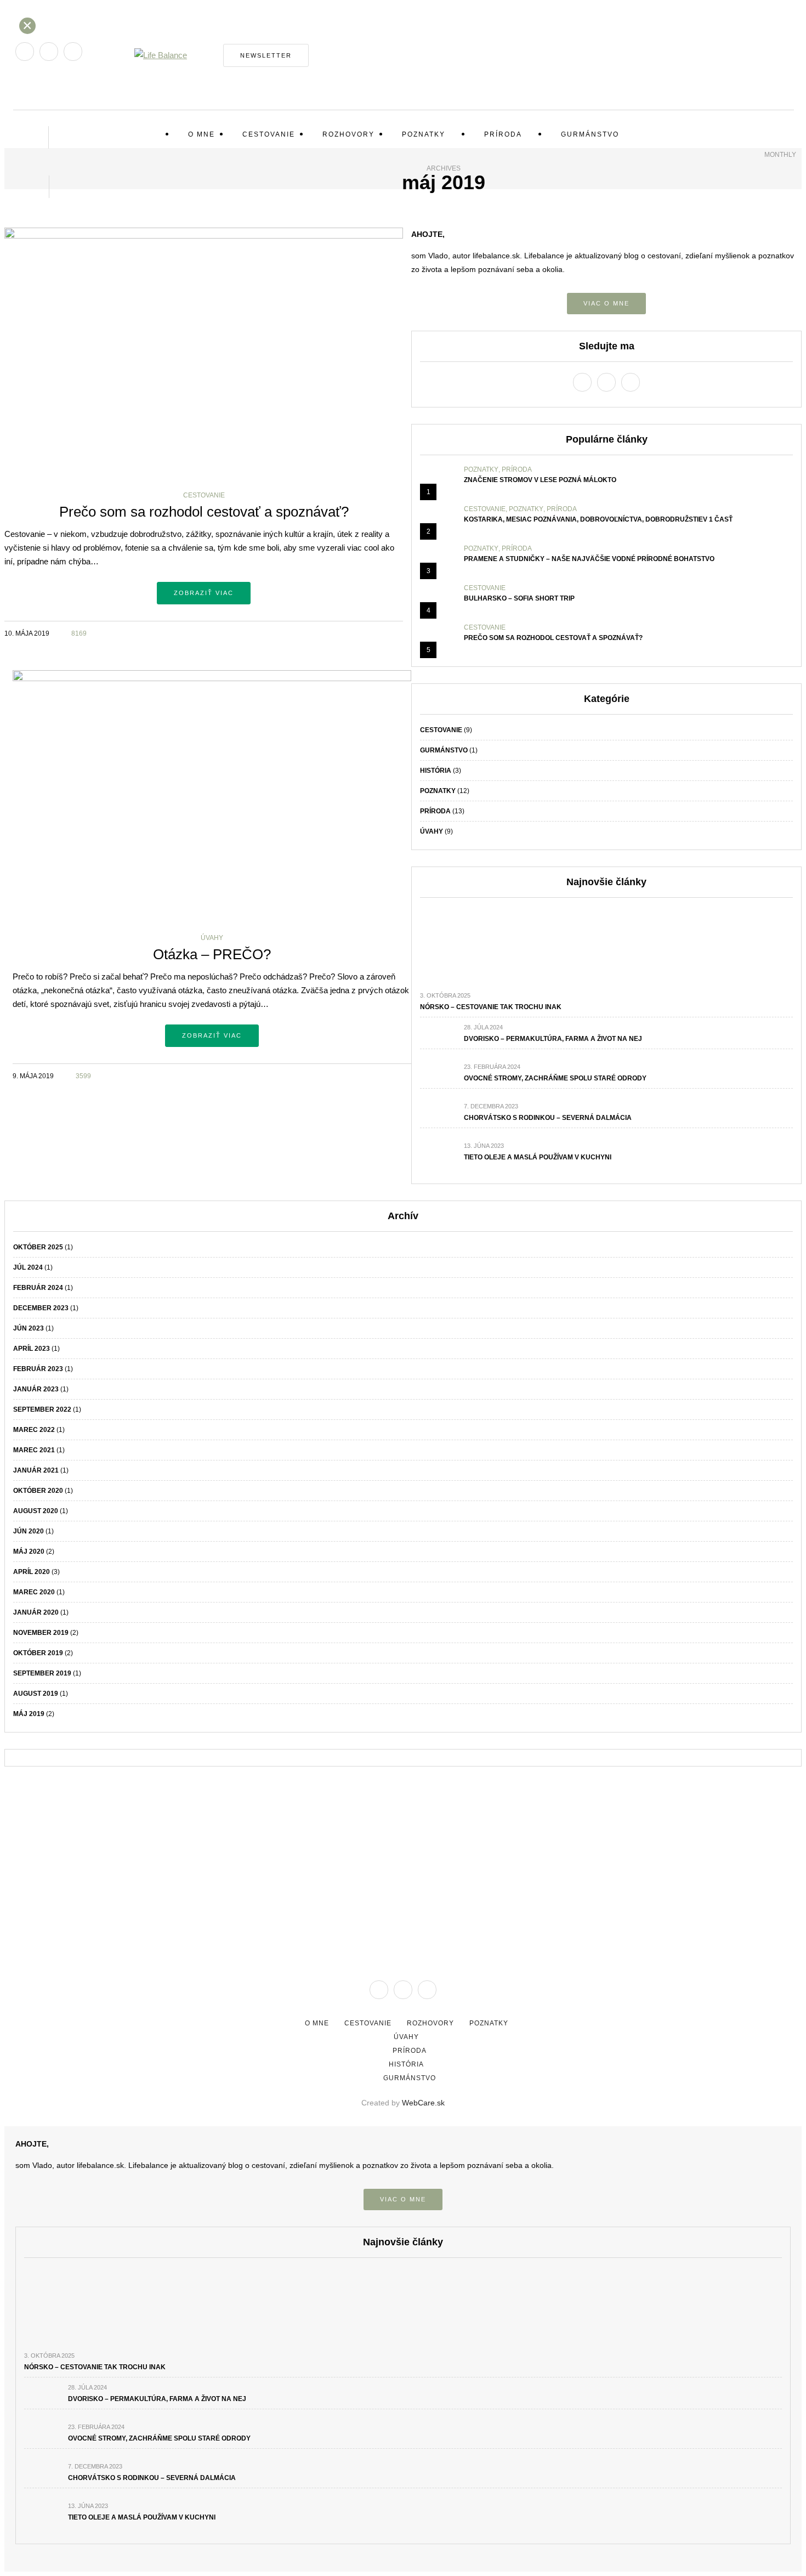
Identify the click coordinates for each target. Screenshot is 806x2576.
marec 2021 (34, 1450)
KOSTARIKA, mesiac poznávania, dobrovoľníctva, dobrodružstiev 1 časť (598, 519)
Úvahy (212, 938)
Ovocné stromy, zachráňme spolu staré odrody (555, 1078)
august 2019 (36, 1694)
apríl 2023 (32, 1349)
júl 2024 (28, 1267)
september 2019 (42, 1673)
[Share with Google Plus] (382, 632)
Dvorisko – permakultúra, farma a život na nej (553, 1039)
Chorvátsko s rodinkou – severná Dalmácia (548, 1118)
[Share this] (355, 632)
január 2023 (36, 1389)
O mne (201, 134)
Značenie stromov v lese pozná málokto (540, 480)
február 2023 (38, 1369)
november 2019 (41, 1633)
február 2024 (38, 1288)
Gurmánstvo (590, 134)
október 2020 (38, 1491)
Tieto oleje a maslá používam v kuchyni (538, 1157)
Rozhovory (348, 134)
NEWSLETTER (266, 55)
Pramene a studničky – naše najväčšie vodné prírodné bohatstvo (589, 559)
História (436, 771)
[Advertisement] (403, 1860)
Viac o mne (606, 303)
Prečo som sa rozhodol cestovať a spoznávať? (204, 512)
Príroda (503, 134)
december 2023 (41, 1308)
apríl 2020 (32, 1572)
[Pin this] (396, 632)
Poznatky (424, 134)
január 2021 (36, 1470)
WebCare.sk (423, 2103)
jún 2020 (29, 1531)
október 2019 (38, 1653)
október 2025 (38, 1247)
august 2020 (36, 1511)
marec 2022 (34, 1430)
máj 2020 (29, 1552)
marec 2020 (34, 1592)
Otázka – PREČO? (212, 954)
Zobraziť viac (204, 593)
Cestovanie (269, 134)
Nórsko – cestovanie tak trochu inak (491, 1007)
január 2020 (36, 1612)
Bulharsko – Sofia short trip (519, 598)
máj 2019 (29, 1714)
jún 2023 (29, 1328)
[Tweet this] (369, 632)
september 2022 (42, 1409)
